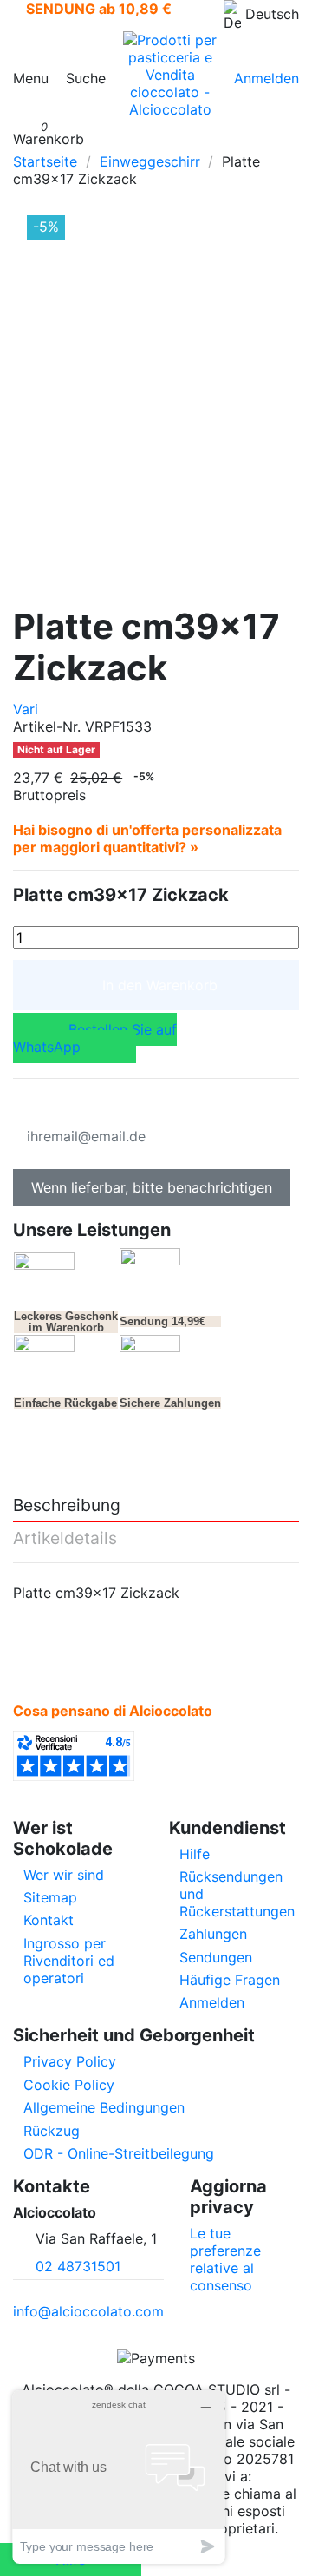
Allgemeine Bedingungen (104, 2107)
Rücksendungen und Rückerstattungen (237, 1894)
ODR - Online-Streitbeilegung (119, 2153)
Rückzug (52, 2131)
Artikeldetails (65, 1539)
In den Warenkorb (160, 985)
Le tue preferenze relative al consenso (225, 2259)
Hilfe (195, 1854)
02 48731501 (78, 2266)
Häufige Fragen (230, 1980)
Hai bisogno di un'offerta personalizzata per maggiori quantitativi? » (147, 838)
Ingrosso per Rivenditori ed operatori (69, 1961)
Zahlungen (213, 1934)
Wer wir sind (64, 1875)
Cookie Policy (69, 2085)
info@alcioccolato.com (88, 2311)
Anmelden (212, 2002)
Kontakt (49, 1920)
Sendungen (216, 1957)
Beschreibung (67, 1506)
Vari (26, 709)
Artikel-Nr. (47, 726)
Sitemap (50, 1897)
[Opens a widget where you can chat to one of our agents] (119, 2477)
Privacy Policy (70, 2061)
